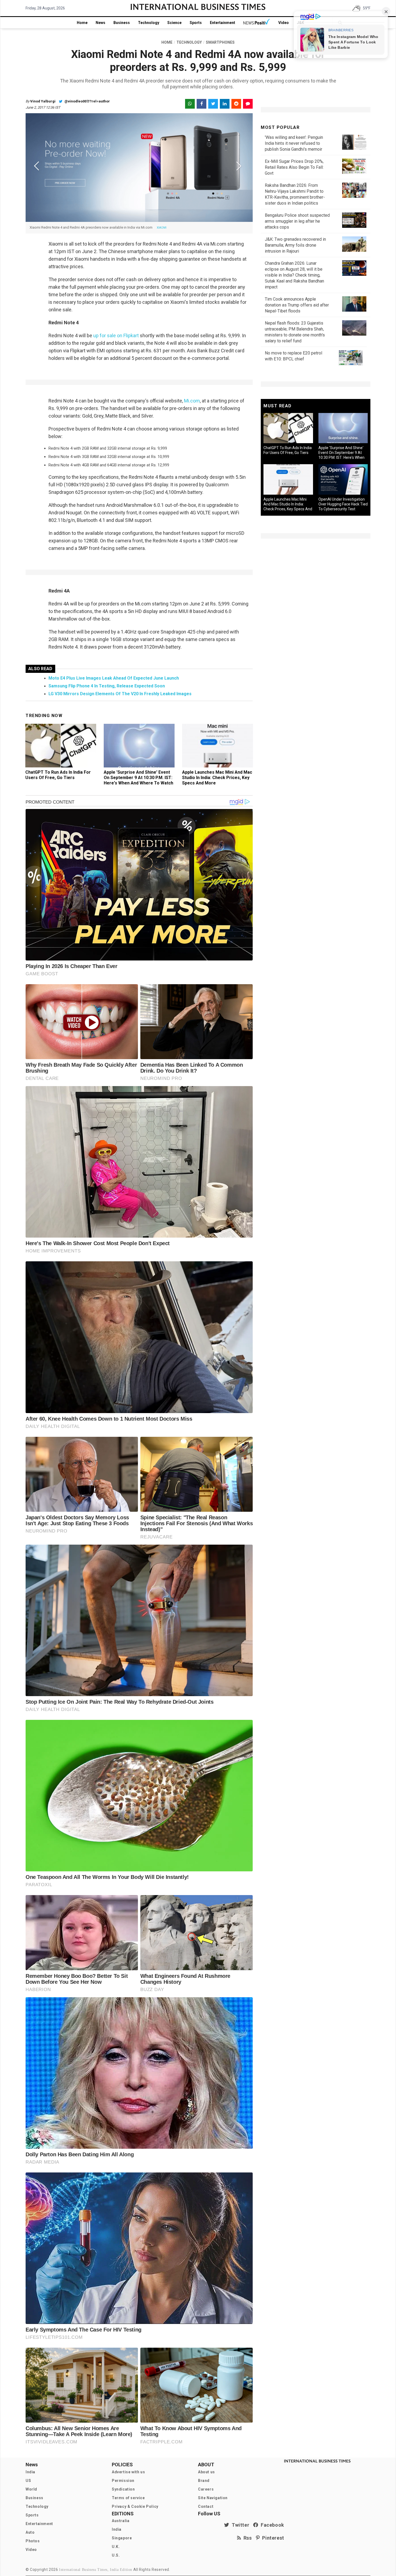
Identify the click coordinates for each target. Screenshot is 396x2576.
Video (284, 23)
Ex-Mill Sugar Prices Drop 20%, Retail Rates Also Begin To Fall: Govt (294, 167)
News (100, 23)
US (28, 2481)
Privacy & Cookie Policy (135, 2506)
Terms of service (128, 2498)
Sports (196, 23)
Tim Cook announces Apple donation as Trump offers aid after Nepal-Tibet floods (297, 305)
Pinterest (272, 2538)
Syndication (123, 2489)
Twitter (239, 2525)
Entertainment (223, 23)
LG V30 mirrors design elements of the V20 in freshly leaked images (120, 694)
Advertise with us (128, 2472)
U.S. (116, 2555)
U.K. (116, 2547)
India (30, 2472)
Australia (121, 2521)
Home (82, 23)
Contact (206, 2506)
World (31, 2489)
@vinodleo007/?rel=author (87, 101)
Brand (204, 2481)
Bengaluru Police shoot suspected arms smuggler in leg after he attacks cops (297, 221)
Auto (30, 2532)
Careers (206, 2489)
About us (206, 2472)
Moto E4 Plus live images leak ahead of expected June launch (114, 678)
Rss (246, 2538)
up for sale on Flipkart (116, 335)
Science (174, 23)
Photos (33, 2541)
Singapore (122, 2538)
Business (122, 23)
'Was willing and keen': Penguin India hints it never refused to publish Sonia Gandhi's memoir (294, 143)
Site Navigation (213, 2498)
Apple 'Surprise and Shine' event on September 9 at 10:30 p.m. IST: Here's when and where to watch (138, 778)
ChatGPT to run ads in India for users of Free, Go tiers (58, 775)
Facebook (271, 2525)
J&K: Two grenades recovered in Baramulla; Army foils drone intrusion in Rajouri (295, 245)
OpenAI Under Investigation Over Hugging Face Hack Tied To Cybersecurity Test (343, 504)
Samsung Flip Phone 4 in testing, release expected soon (107, 686)
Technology (149, 23)
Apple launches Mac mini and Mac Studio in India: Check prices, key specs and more (217, 778)
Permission (123, 2481)
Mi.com (192, 401)
